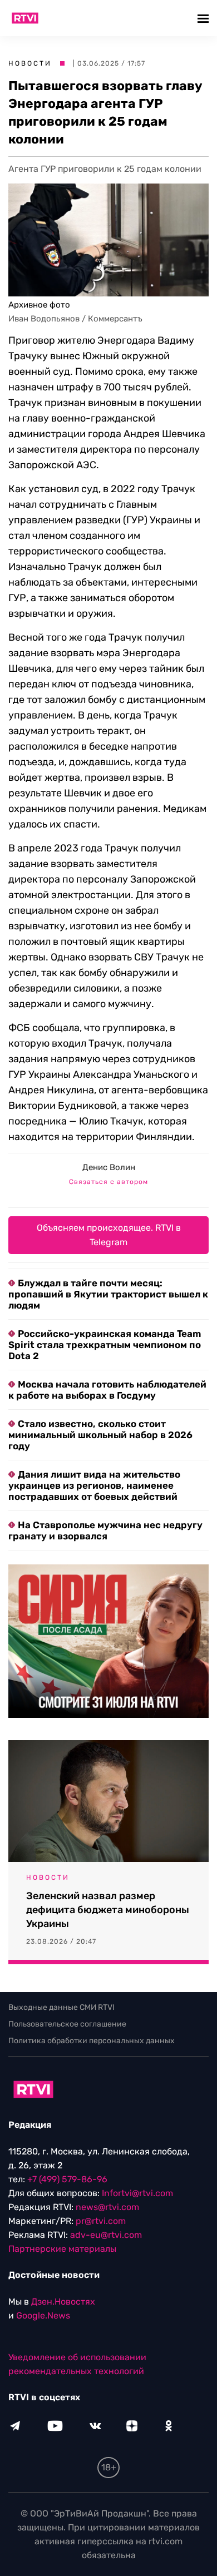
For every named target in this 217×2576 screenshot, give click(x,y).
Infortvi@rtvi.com (137, 2193)
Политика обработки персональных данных (92, 2041)
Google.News (43, 2315)
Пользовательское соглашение (67, 2024)
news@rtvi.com (107, 2207)
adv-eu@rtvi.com (106, 2235)
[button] (204, 18)
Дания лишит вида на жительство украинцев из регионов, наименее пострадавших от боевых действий (94, 1485)
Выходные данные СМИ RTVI (61, 2007)
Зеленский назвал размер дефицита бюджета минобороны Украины (108, 1910)
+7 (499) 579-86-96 (67, 2179)
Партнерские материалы (62, 2249)
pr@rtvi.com (101, 2221)
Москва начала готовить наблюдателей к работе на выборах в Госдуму (107, 1390)
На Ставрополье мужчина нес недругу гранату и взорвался (105, 1530)
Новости (30, 63)
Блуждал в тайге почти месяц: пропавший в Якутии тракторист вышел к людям (108, 1294)
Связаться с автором (108, 1182)
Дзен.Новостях (63, 2302)
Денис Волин (109, 1167)
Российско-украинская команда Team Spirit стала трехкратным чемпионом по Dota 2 (105, 1345)
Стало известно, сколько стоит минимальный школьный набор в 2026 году (100, 1435)
